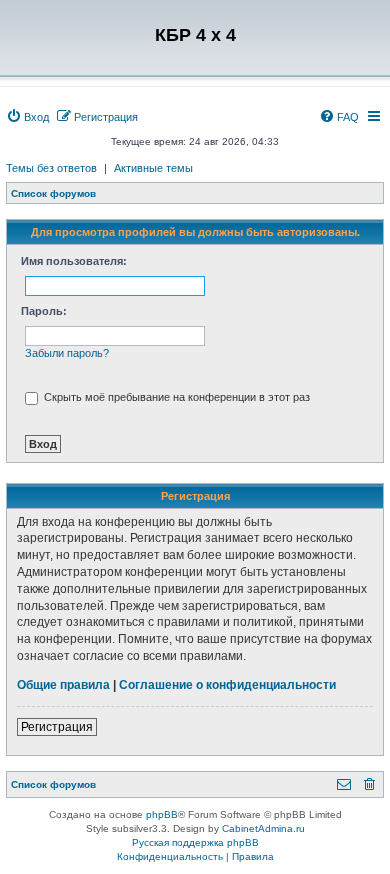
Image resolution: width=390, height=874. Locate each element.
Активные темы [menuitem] (153, 168)
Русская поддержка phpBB (195, 842)
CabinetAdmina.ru (263, 828)
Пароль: (44, 311)
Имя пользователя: (74, 261)
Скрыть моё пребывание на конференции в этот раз (175, 397)
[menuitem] (27, 117)
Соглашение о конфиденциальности (227, 685)
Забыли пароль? (67, 353)
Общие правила (63, 685)
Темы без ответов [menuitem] (51, 168)
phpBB (162, 814)
